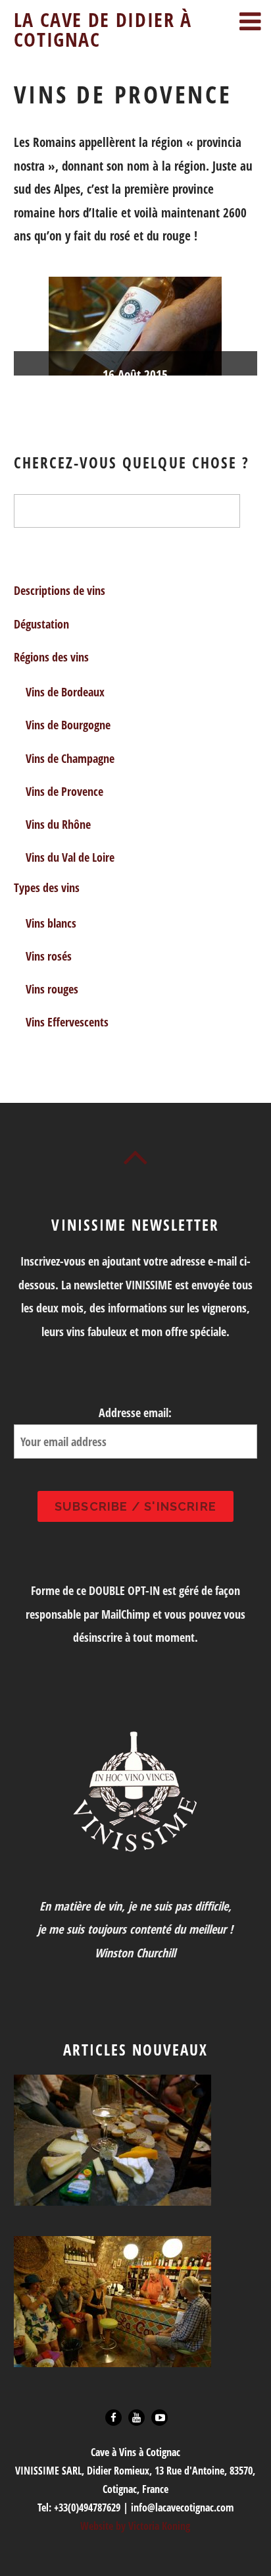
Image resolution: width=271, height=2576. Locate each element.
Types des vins (47, 887)
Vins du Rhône (58, 824)
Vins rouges (52, 989)
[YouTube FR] (160, 2416)
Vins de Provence (64, 791)
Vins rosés (49, 956)
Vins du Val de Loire (70, 857)
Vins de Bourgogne (68, 725)
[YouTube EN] (136, 2416)
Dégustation (41, 624)
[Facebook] (113, 2416)
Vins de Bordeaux (65, 692)
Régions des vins (51, 657)
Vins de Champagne (70, 758)
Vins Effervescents (67, 1022)
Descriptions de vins (60, 590)
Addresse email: (135, 1413)
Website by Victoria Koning (135, 2526)
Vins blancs (51, 923)
